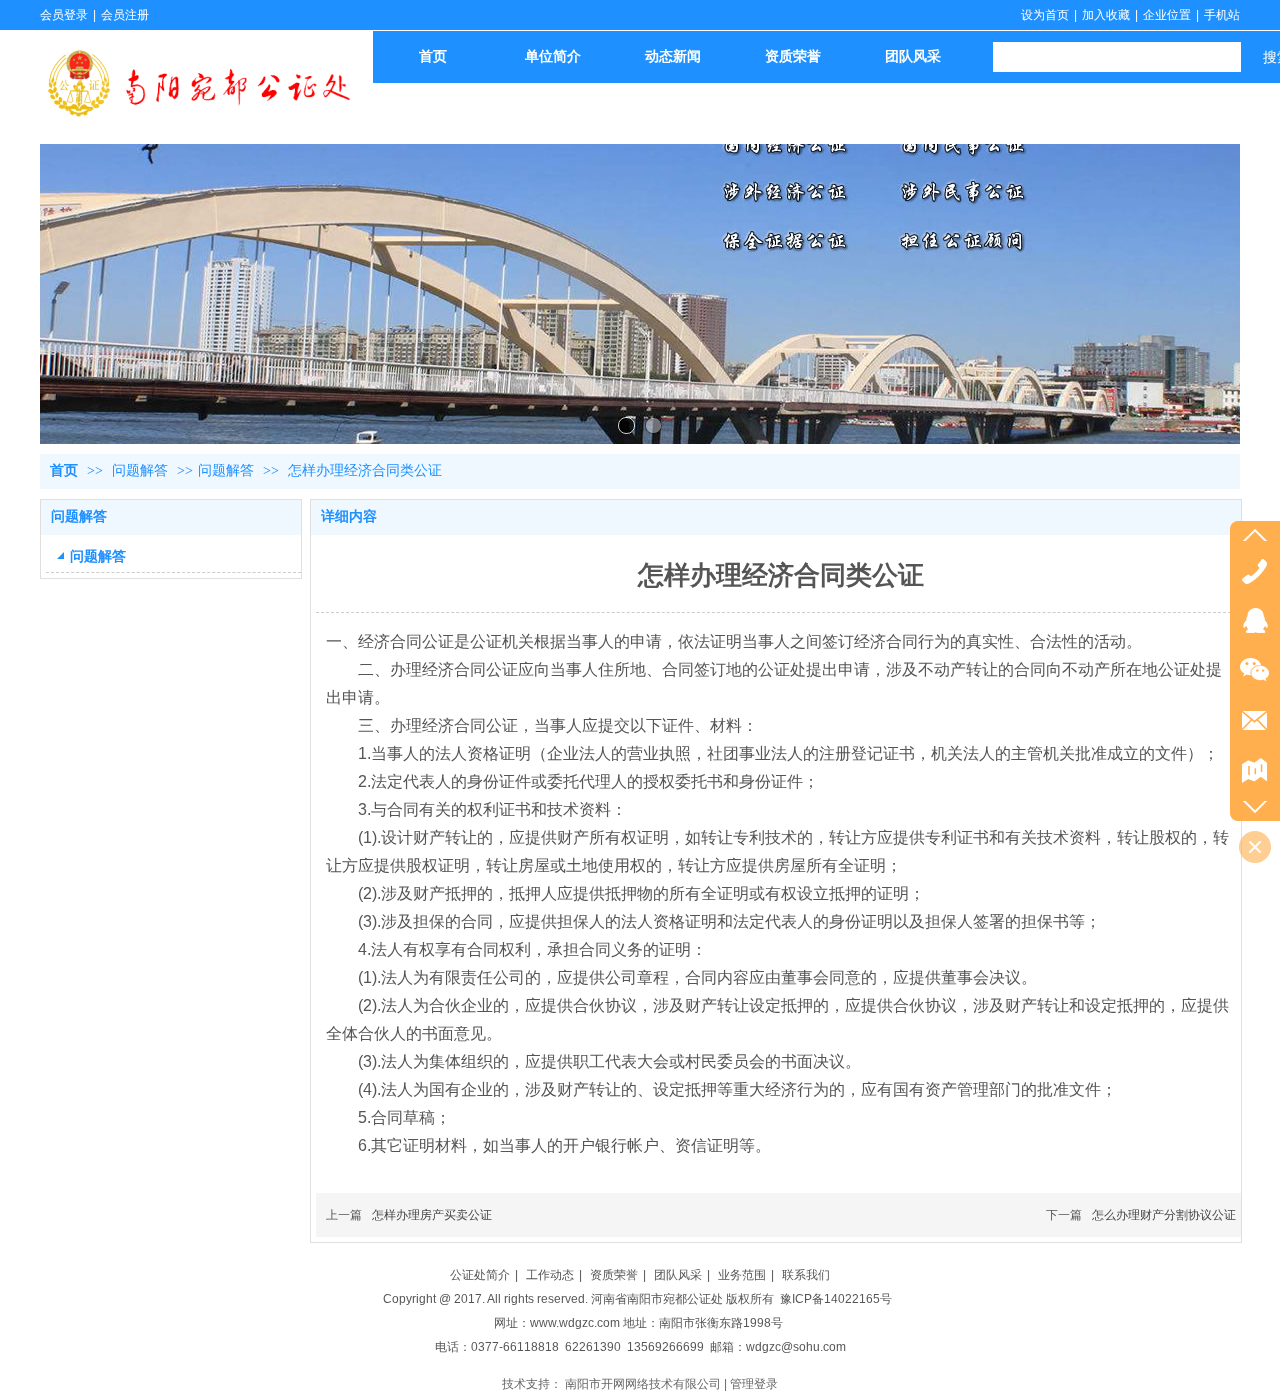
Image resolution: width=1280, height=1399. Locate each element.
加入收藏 (1106, 15)
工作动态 (550, 1275)
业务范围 (742, 1275)
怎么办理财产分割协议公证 (1164, 1215)
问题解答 (142, 470)
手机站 (1222, 15)
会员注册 (125, 15)
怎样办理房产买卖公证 (432, 1215)
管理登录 (754, 1384)
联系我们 (806, 1275)
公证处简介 (480, 1275)
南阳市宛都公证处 (675, 1299)
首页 (64, 470)
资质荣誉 (614, 1275)
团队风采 (678, 1275)
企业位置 (1167, 15)
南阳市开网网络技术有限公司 (643, 1384)
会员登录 (64, 15)
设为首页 (1045, 15)
